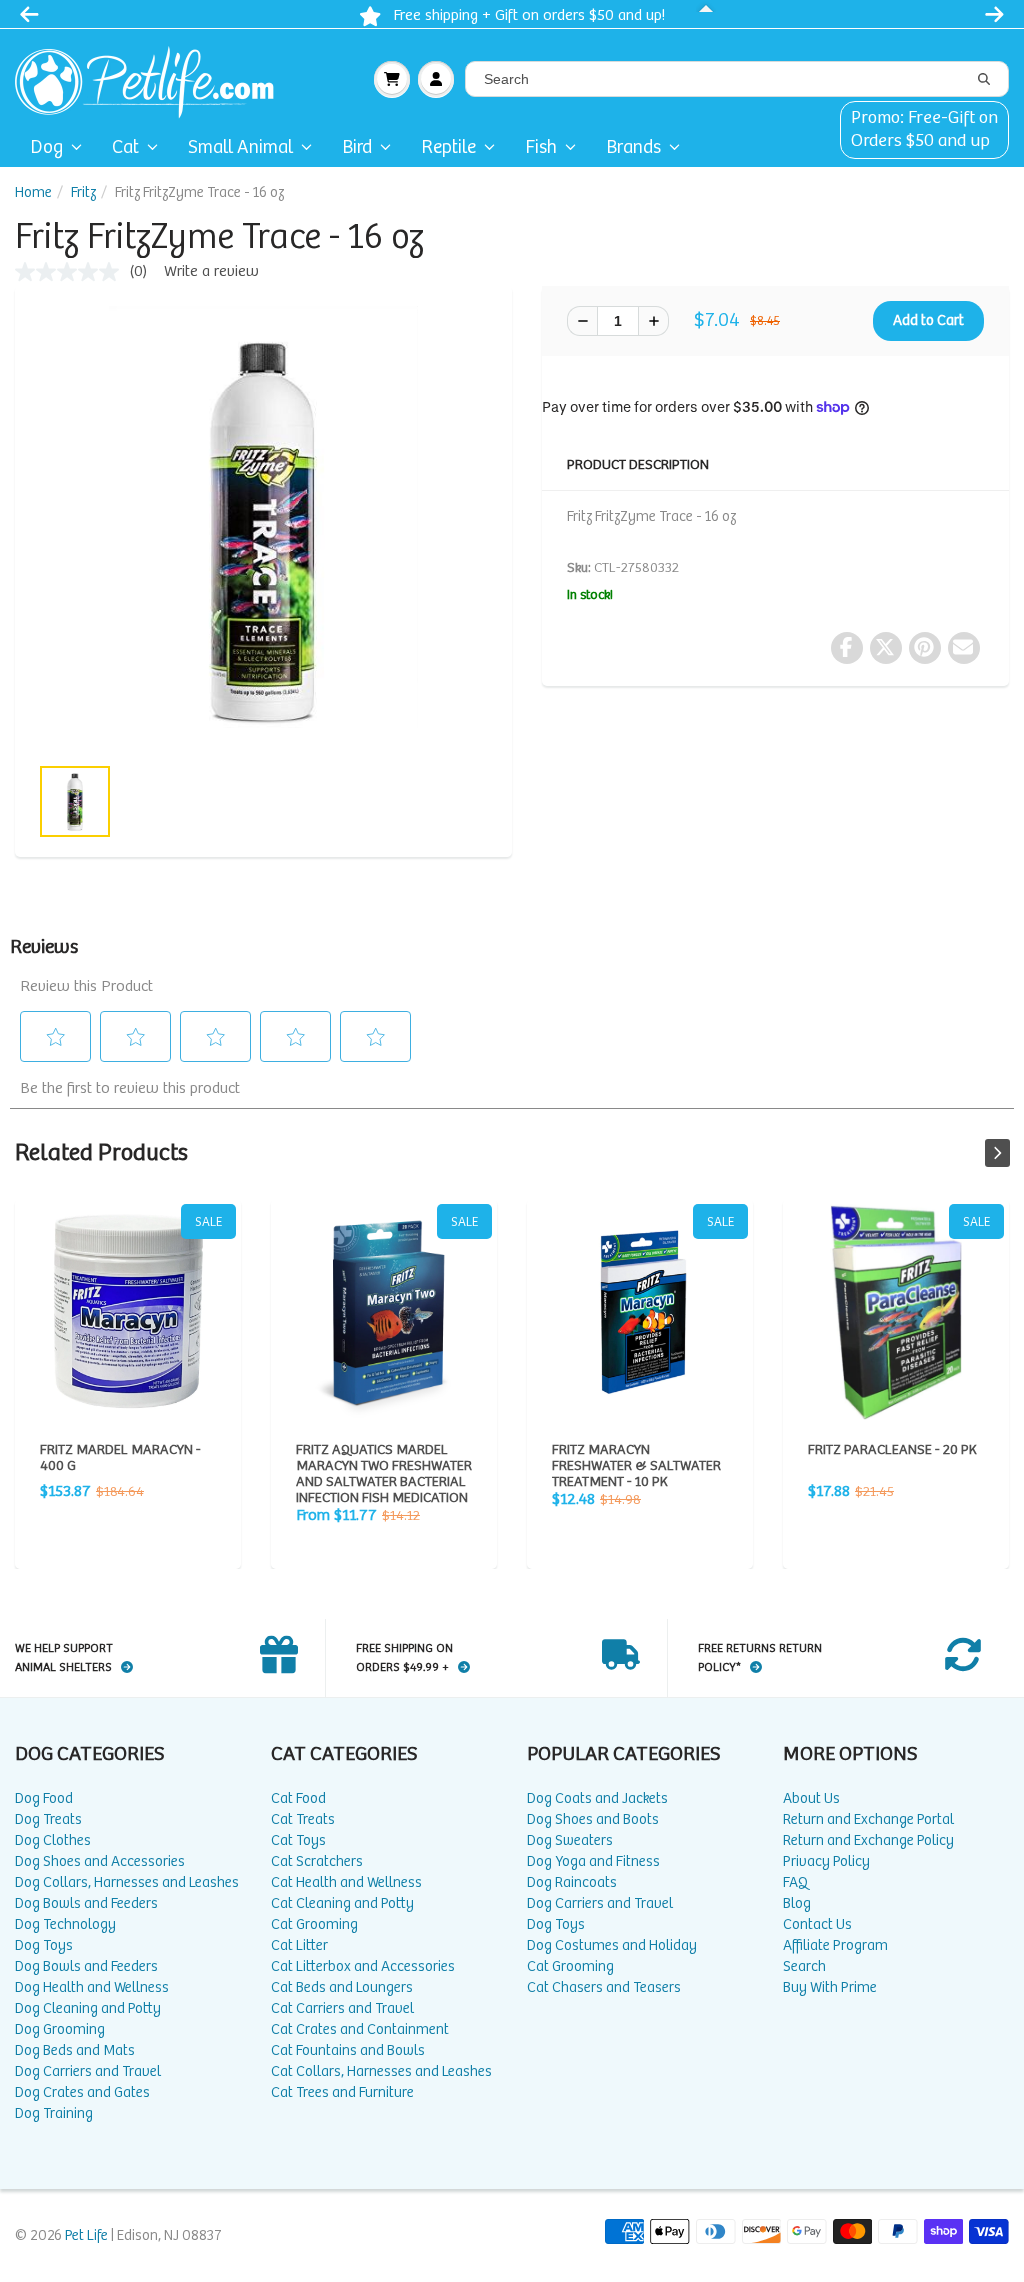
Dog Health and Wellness (92, 1987)
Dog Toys (44, 1945)
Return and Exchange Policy (868, 1840)
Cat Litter (299, 1945)
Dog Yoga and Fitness (593, 1861)
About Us (811, 1798)
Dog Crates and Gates (82, 2092)
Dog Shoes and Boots (593, 1819)
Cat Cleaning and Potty (342, 1903)
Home (33, 192)
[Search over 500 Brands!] (984, 80)
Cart (392, 79)
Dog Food (44, 1798)
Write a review (211, 271)
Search (804, 1966)
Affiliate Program (835, 1945)
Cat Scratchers (317, 1861)
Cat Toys (298, 1840)
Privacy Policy (826, 1861)
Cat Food (298, 1798)
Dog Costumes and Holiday (612, 1945)
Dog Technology (65, 1924)
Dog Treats (48, 1819)
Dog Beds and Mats (75, 2050)
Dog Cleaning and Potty (88, 2008)
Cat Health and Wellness (346, 1882)
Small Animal (240, 147)
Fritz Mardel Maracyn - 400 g (128, 1312)
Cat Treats (303, 1819)
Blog (797, 1903)
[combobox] (737, 79)
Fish (541, 147)
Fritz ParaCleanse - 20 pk (896, 1312)
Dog (46, 147)
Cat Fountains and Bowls (348, 2050)
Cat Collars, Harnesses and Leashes (381, 2071)
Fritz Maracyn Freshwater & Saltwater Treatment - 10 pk (640, 1312)
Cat (125, 147)
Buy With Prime (830, 1987)
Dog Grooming (60, 2029)
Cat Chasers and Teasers (604, 1987)
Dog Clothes (53, 1840)
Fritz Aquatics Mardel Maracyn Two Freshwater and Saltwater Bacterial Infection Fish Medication (384, 1312)
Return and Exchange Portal (868, 1819)
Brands (633, 147)
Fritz (83, 192)
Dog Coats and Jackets (597, 1798)
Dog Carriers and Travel (88, 2071)
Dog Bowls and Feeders (86, 1903)
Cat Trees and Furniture (342, 2092)
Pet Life (86, 2235)
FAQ (795, 1882)
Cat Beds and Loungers (342, 1987)
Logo (152, 79)
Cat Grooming (314, 1924)
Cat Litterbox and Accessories (363, 1966)
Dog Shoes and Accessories (100, 1861)
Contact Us (817, 1924)
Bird (357, 147)
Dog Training (54, 2113)
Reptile (448, 147)
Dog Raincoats (572, 1882)
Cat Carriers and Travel (342, 2008)
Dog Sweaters (570, 1840)
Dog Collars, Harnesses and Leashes (127, 1882)
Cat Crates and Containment (360, 2029)
